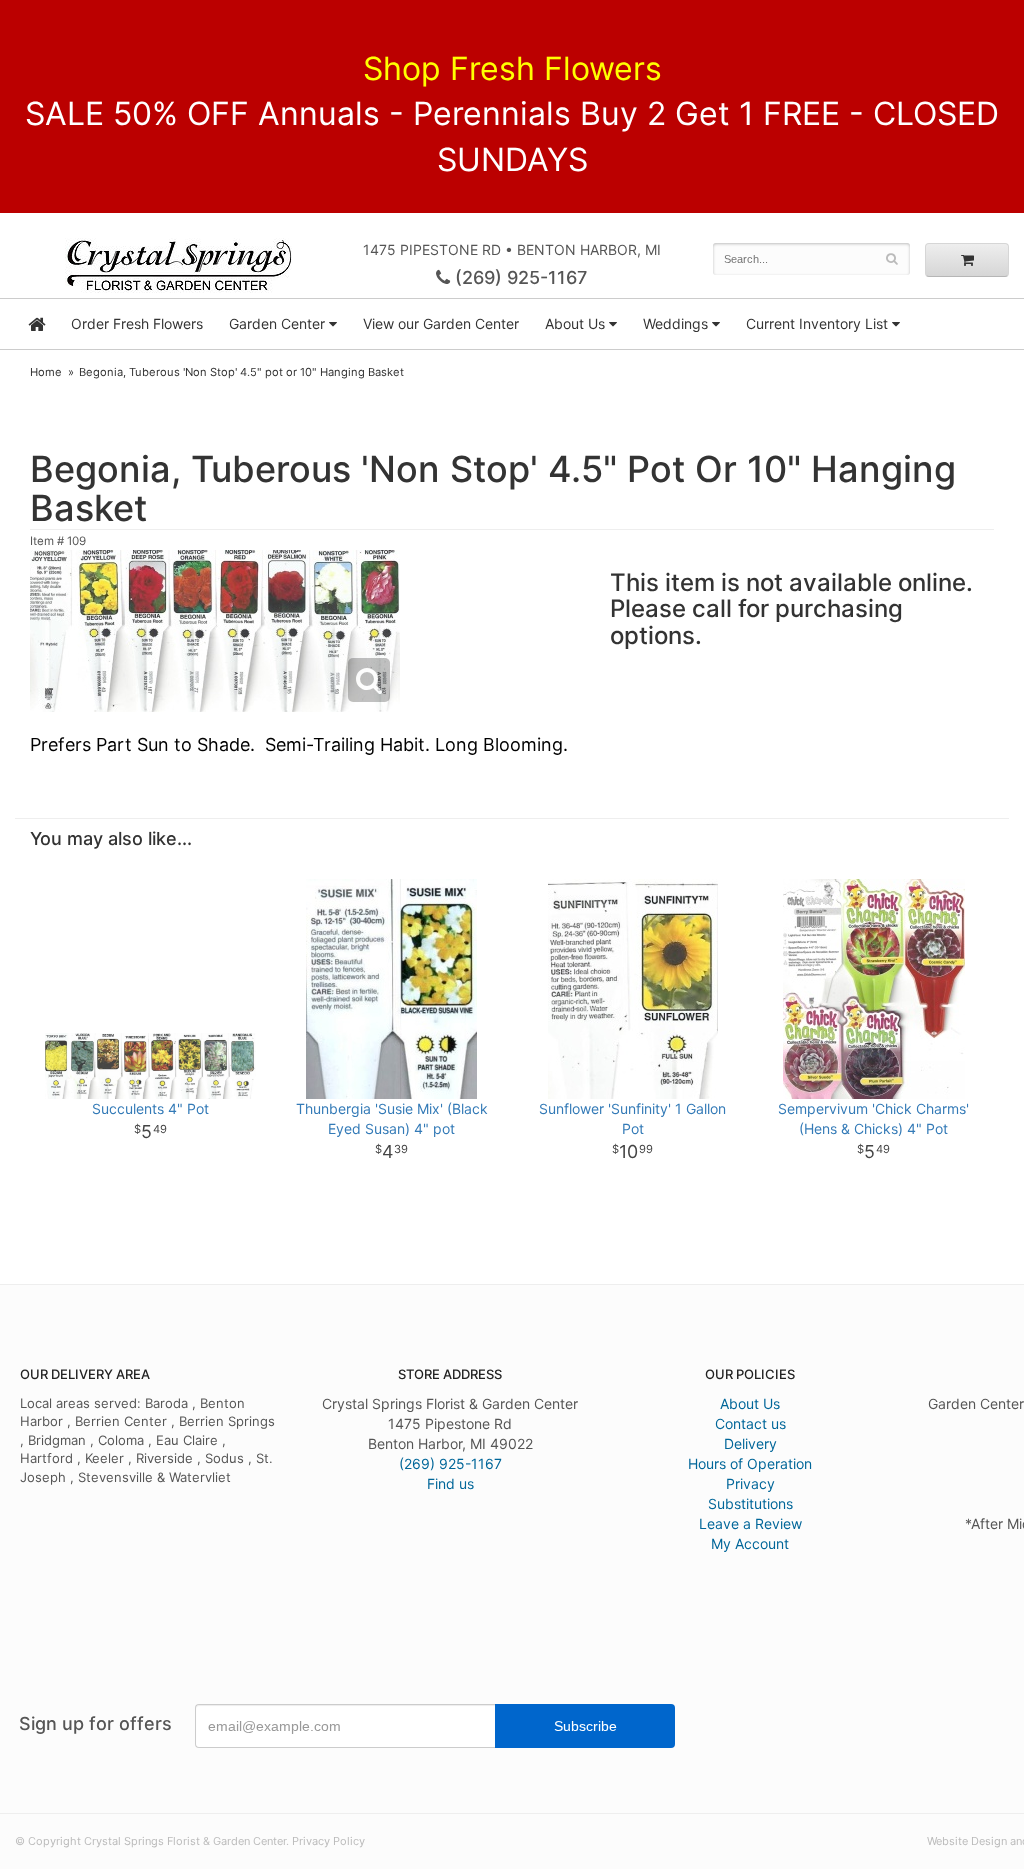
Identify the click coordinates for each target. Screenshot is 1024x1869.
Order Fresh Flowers (137, 323)
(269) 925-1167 (518, 277)
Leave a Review (750, 1523)
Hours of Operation (750, 1463)
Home (46, 372)
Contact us (750, 1423)
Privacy (750, 1483)
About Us (750, 1403)
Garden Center (277, 323)
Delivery (750, 1443)
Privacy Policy (328, 1841)
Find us (450, 1483)
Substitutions (750, 1503)
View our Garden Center (441, 323)
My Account (750, 1543)
